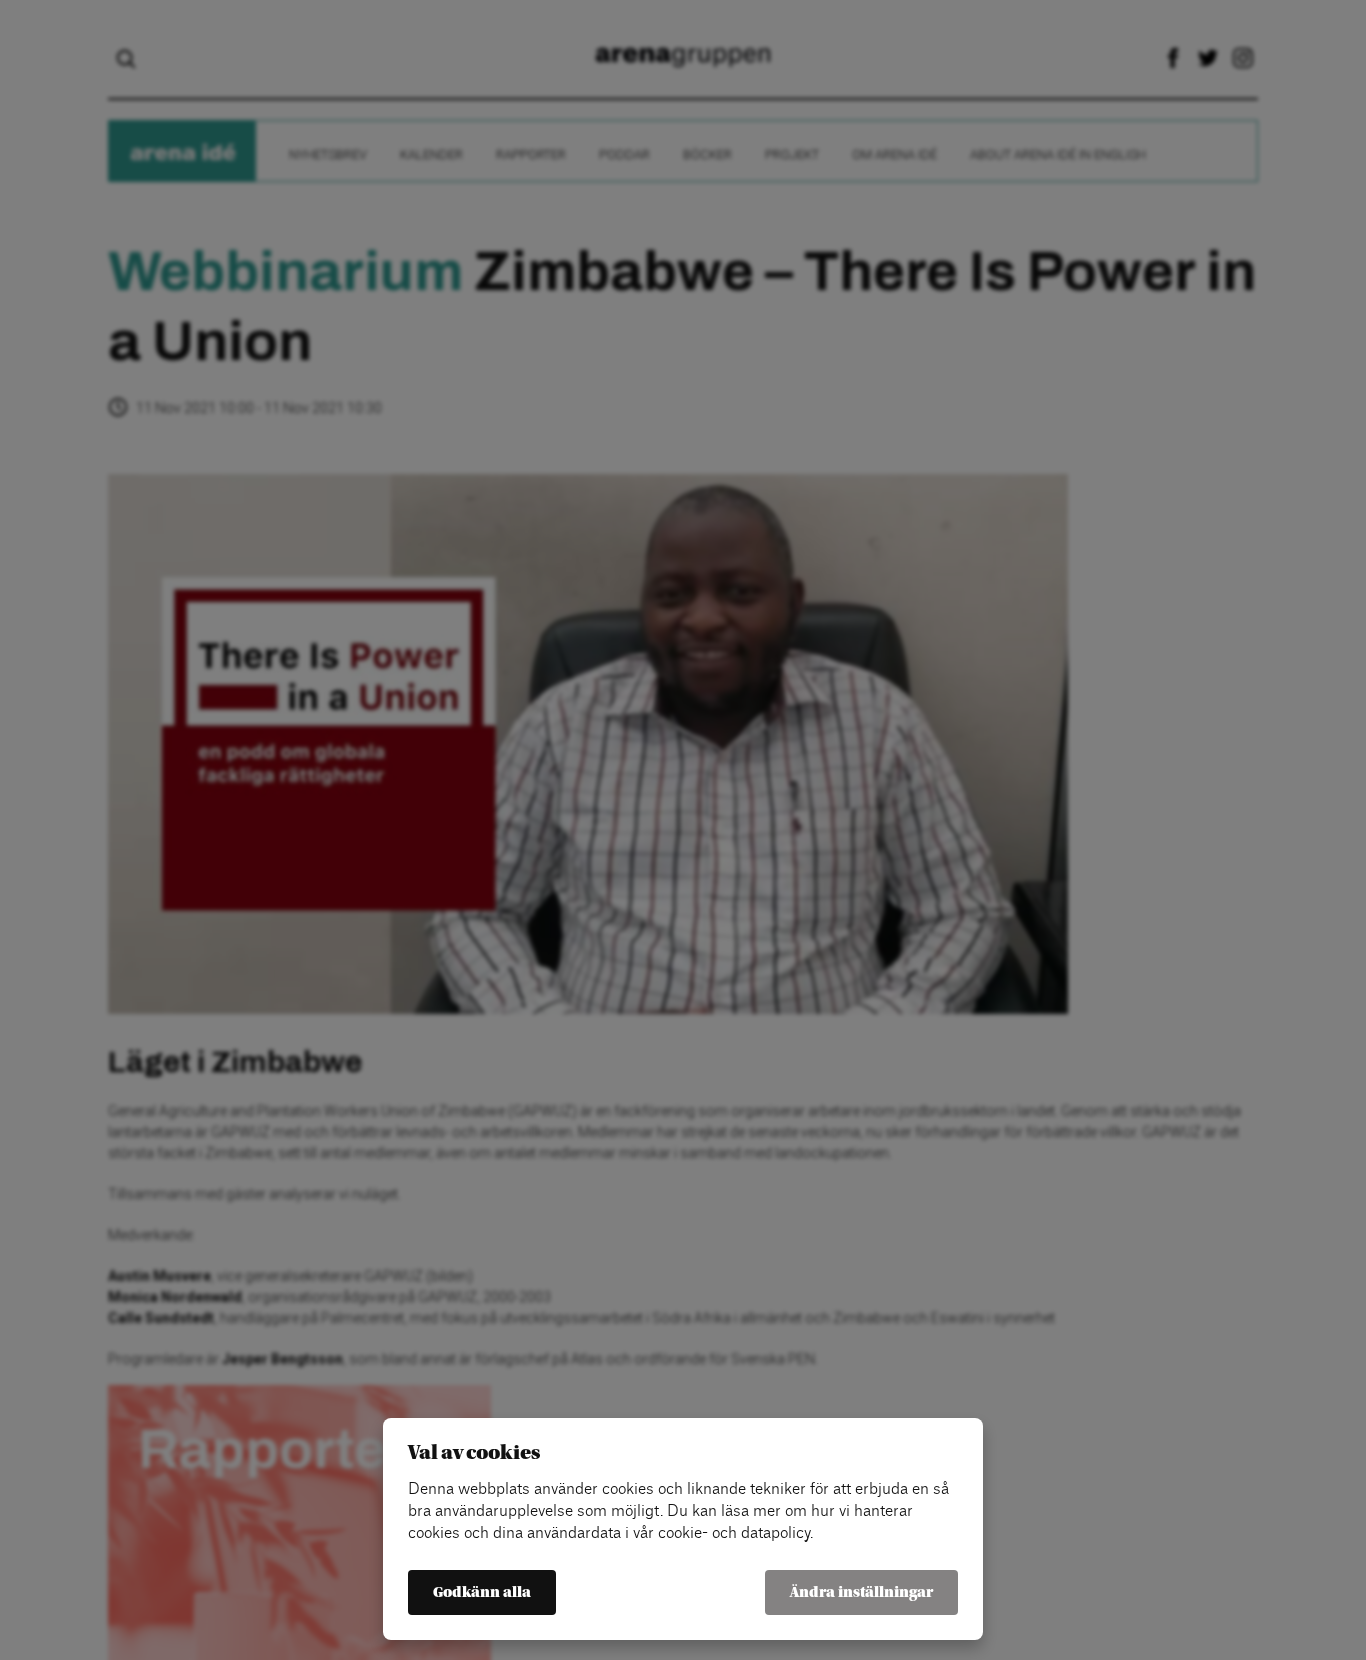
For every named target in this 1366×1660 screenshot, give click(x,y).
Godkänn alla (482, 1592)
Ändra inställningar (861, 1592)
